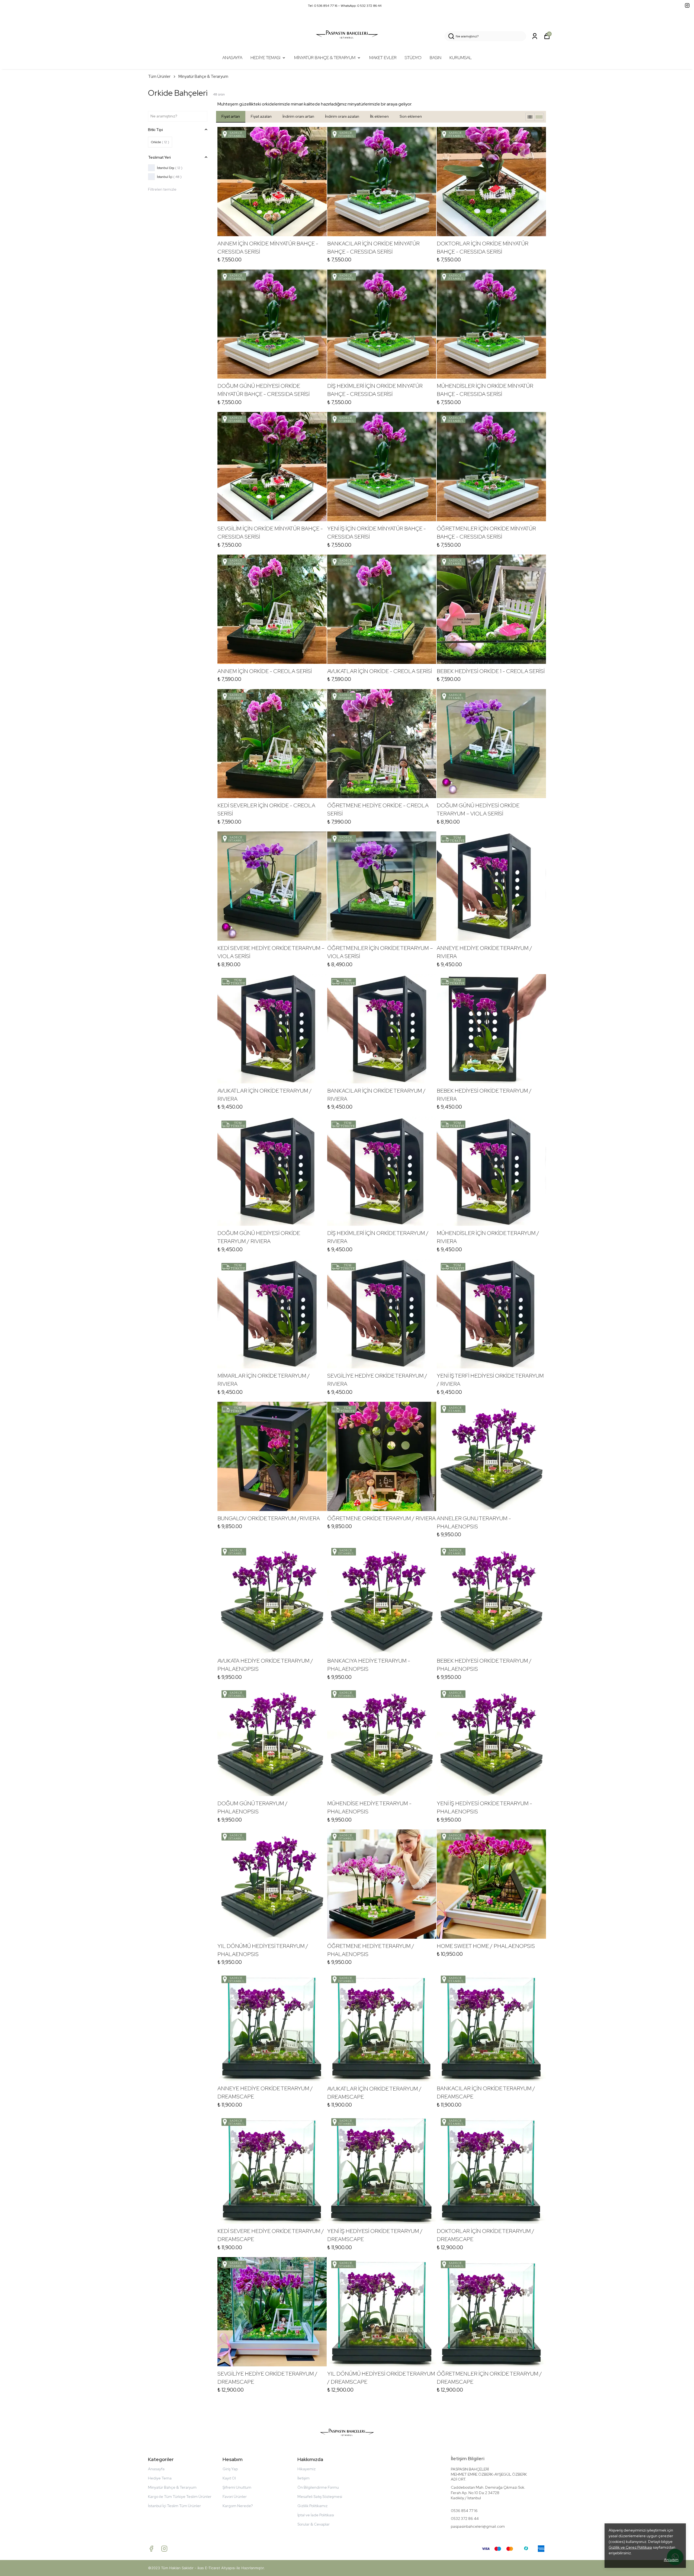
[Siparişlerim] (535, 36)
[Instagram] (164, 2549)
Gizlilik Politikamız (312, 2506)
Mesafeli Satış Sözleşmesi (320, 2497)
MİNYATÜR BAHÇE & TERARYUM (325, 58)
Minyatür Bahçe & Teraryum (203, 76)
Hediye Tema (160, 2478)
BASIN (436, 58)
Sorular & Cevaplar (314, 2524)
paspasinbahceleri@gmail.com (478, 2526)
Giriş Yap (230, 2469)
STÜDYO (413, 58)
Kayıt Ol (229, 2478)
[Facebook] (151, 2549)
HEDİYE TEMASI (265, 58)
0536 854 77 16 (464, 2511)
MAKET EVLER (383, 58)
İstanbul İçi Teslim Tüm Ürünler (174, 2506)
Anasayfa (156, 2469)
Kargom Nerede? (238, 2506)
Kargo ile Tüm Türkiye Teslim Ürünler (180, 2497)
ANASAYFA (232, 58)
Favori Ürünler (235, 2497)
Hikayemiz (306, 2469)
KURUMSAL (461, 58)
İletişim (303, 2478)
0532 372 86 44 (465, 2519)
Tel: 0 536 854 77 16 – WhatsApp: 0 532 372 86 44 (345, 6)
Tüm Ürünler (159, 76)
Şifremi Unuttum (237, 2487)
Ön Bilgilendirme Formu (318, 2487)
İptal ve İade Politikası (316, 2515)
